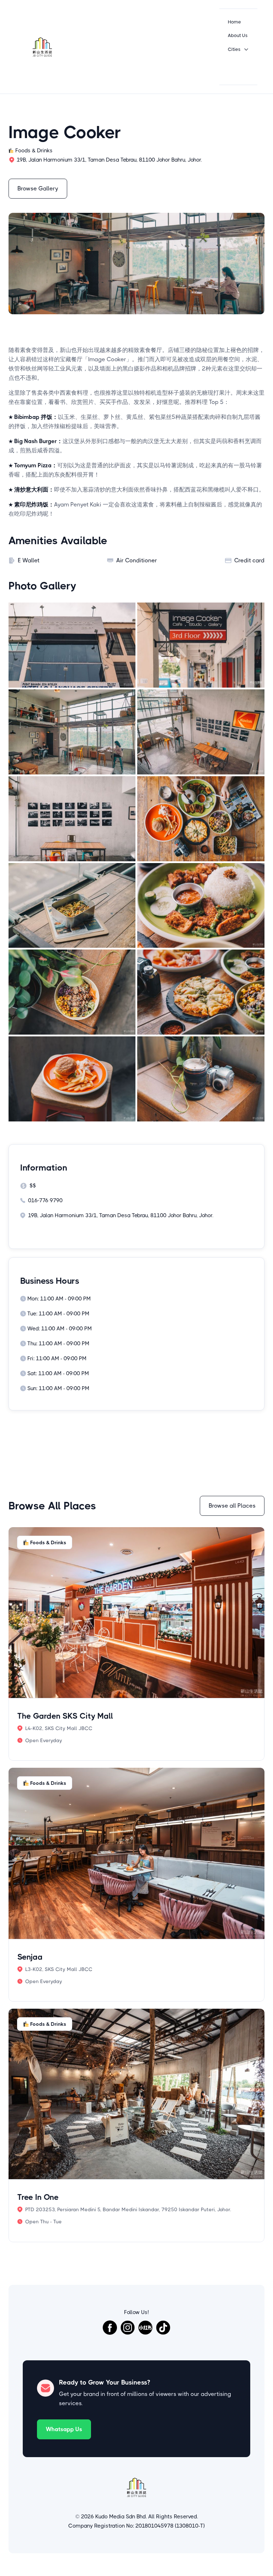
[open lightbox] (72, 645)
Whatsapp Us (64, 2429)
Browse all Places (232, 1506)
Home (234, 22)
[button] (238, 49)
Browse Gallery (38, 188)
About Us (238, 35)
